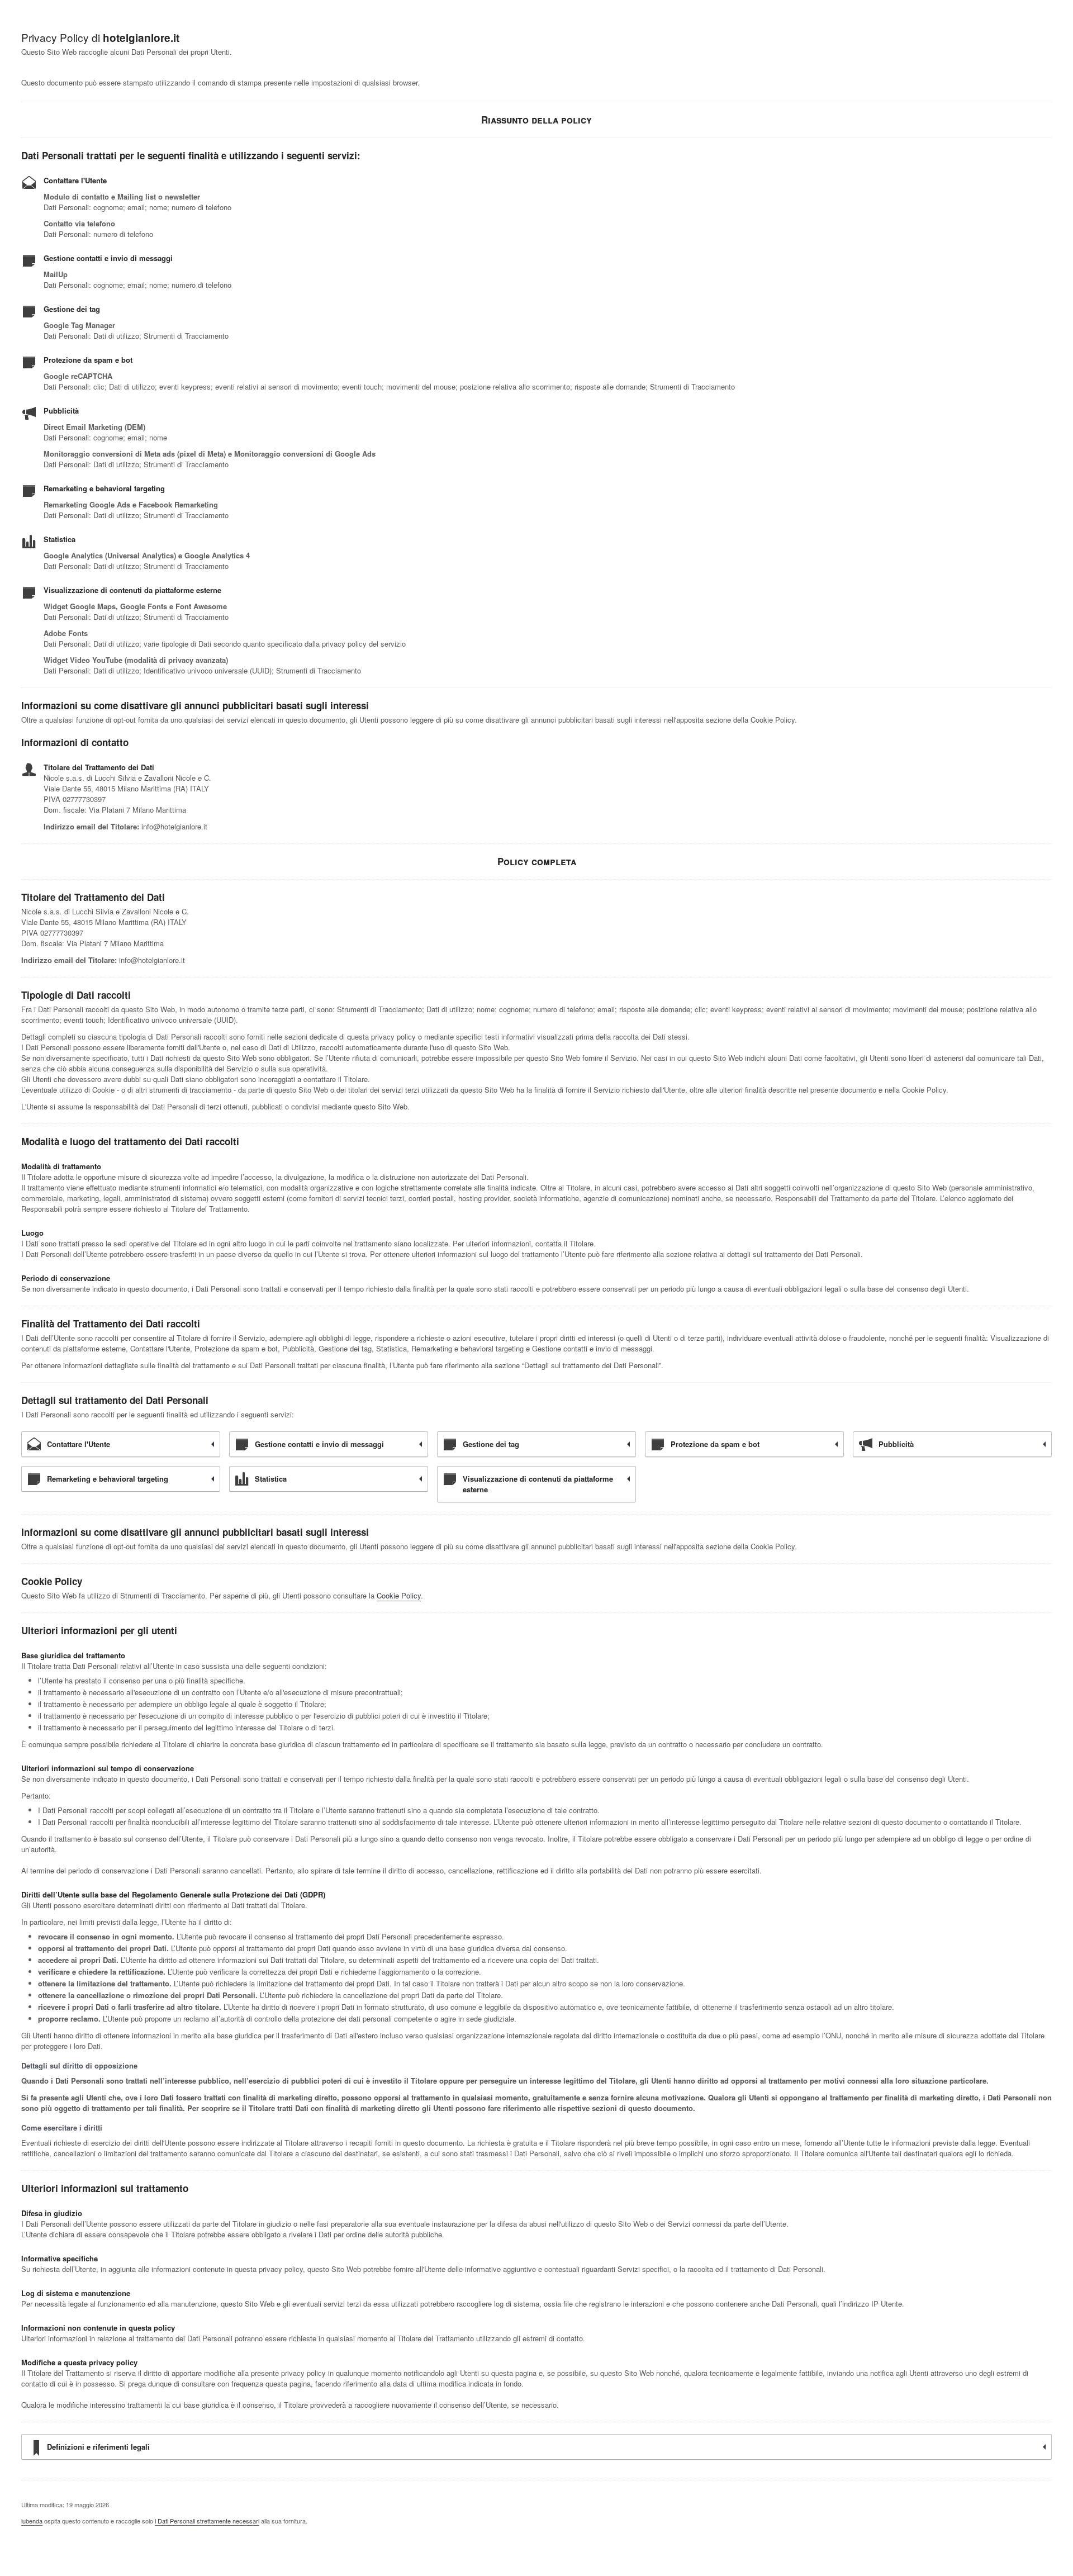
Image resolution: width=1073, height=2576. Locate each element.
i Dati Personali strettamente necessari (207, 2521)
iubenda (32, 2521)
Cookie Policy (399, 1595)
